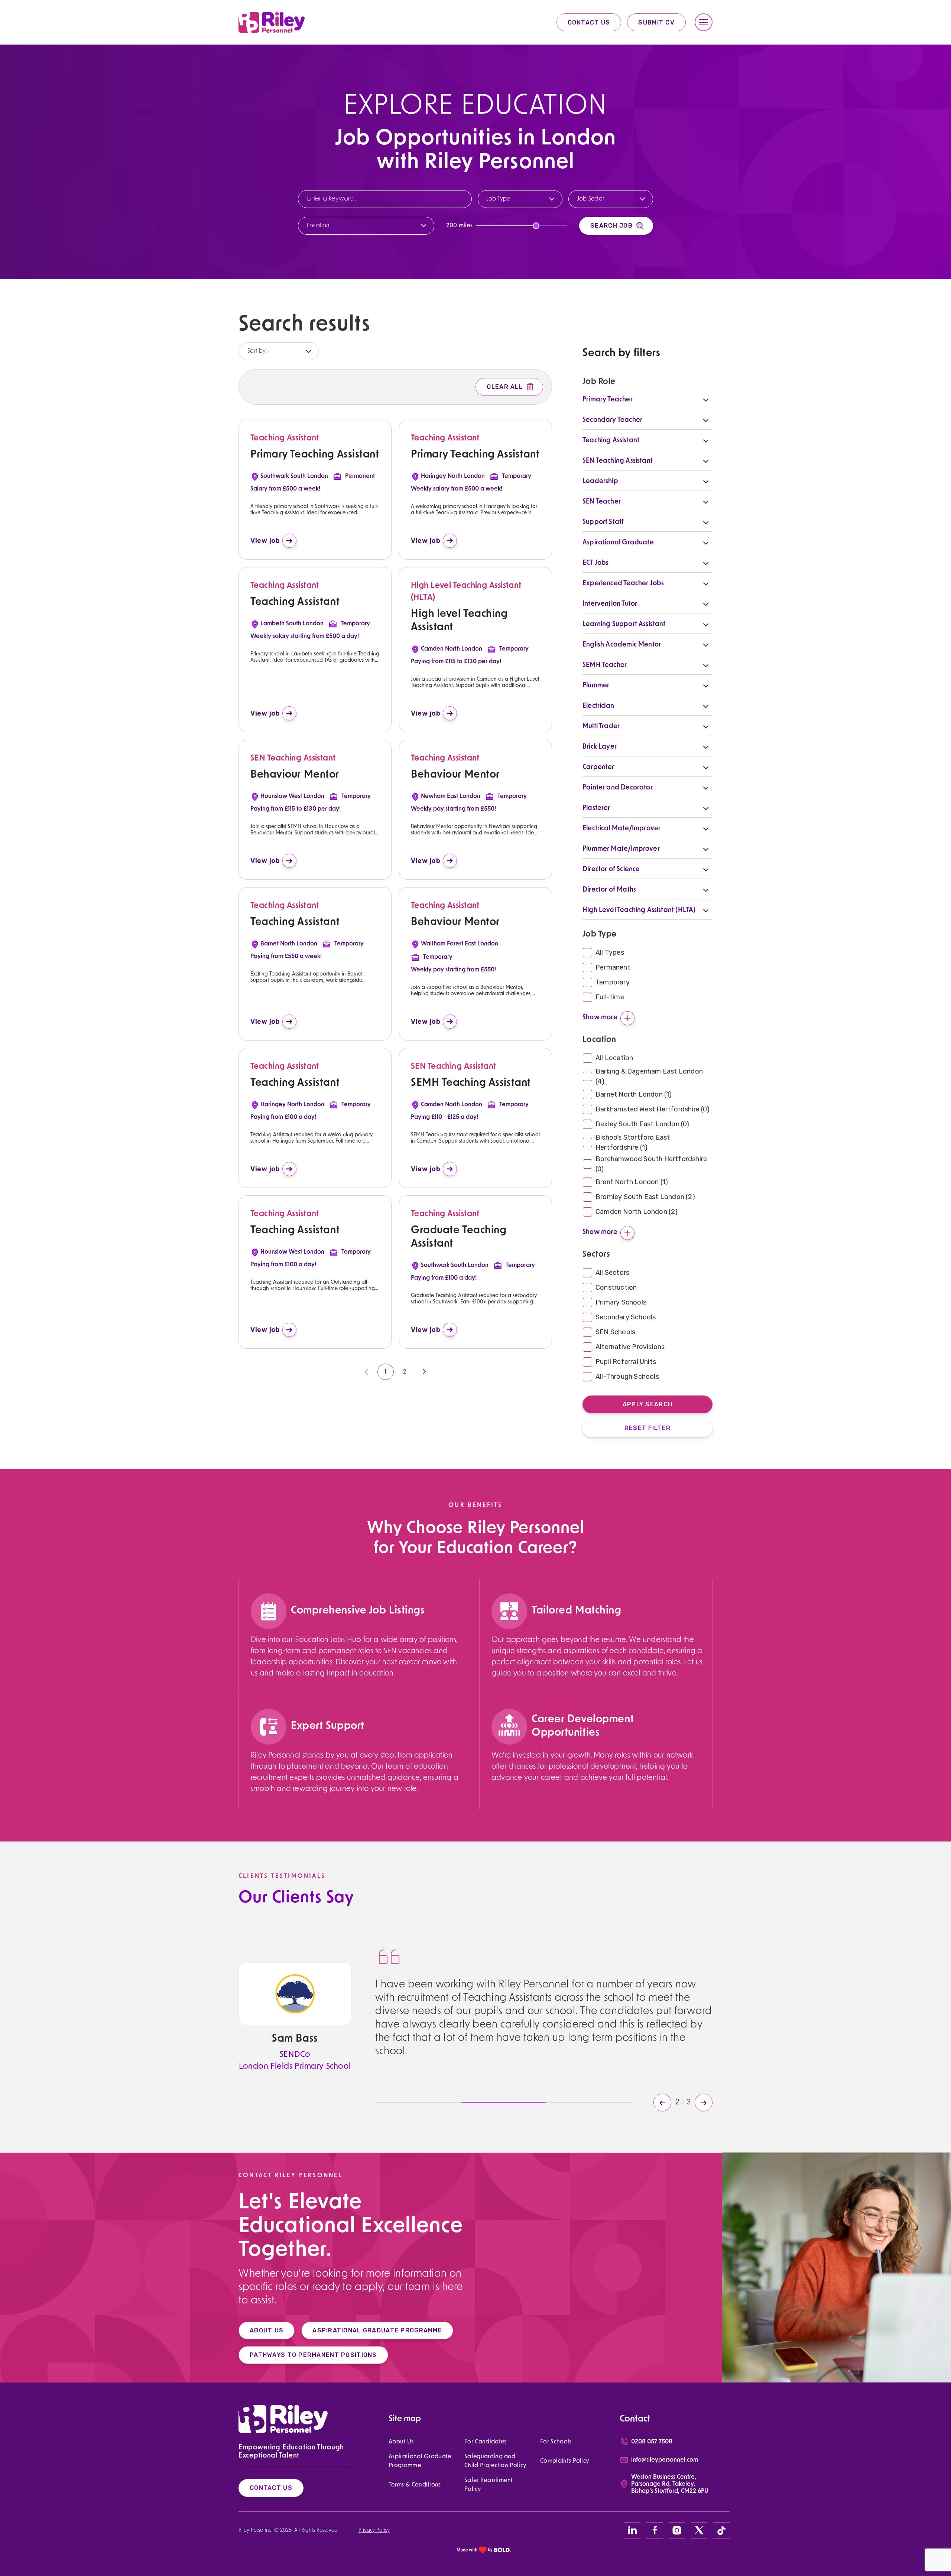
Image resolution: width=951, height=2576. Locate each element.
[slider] (536, 226)
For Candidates (485, 2442)
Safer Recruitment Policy (489, 2485)
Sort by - (259, 351)
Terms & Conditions (415, 2485)
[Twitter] (699, 2530)
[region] (356, 1657)
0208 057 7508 (652, 2442)
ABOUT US (267, 2330)
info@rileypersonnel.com (665, 2460)
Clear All (505, 387)
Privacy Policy (374, 2531)
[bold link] (484, 2550)
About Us (401, 2442)
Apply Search (647, 1404)
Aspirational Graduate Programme (420, 2461)
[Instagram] (677, 2530)
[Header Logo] (272, 22)
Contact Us (589, 22)
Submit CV (656, 22)
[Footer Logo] (283, 2419)
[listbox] (279, 351)
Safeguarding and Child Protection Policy (495, 2461)
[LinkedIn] (632, 2530)
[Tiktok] (721, 2530)
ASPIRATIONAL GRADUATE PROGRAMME (377, 2330)
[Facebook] (655, 2530)
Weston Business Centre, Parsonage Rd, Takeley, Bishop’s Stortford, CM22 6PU (670, 2484)
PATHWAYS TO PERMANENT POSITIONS (313, 2355)
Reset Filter (647, 1428)
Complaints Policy (564, 2461)
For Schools (556, 2442)
